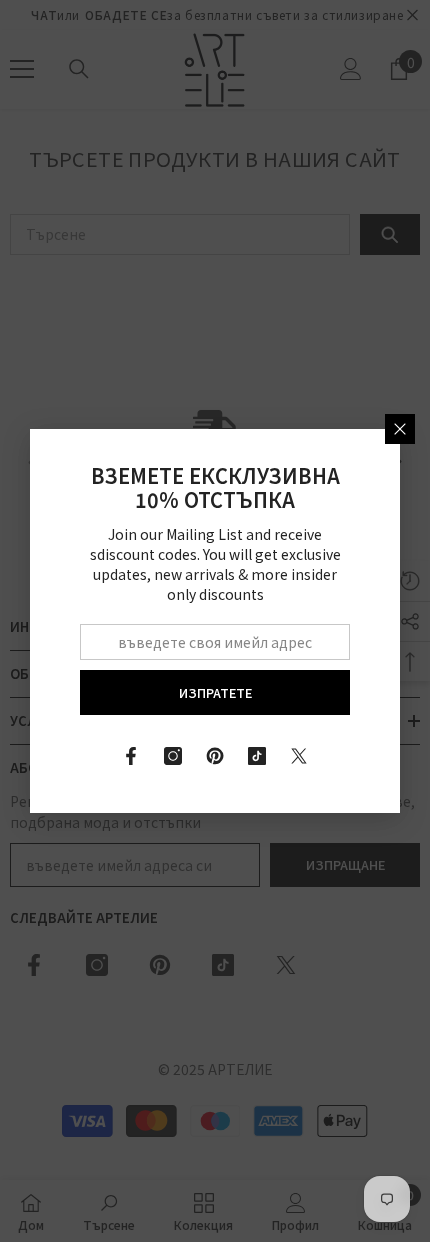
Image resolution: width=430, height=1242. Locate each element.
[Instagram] (173, 756)
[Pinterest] (215, 756)
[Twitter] (299, 756)
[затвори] (400, 429)
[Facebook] (131, 756)
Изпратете (215, 692)
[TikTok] (257, 756)
